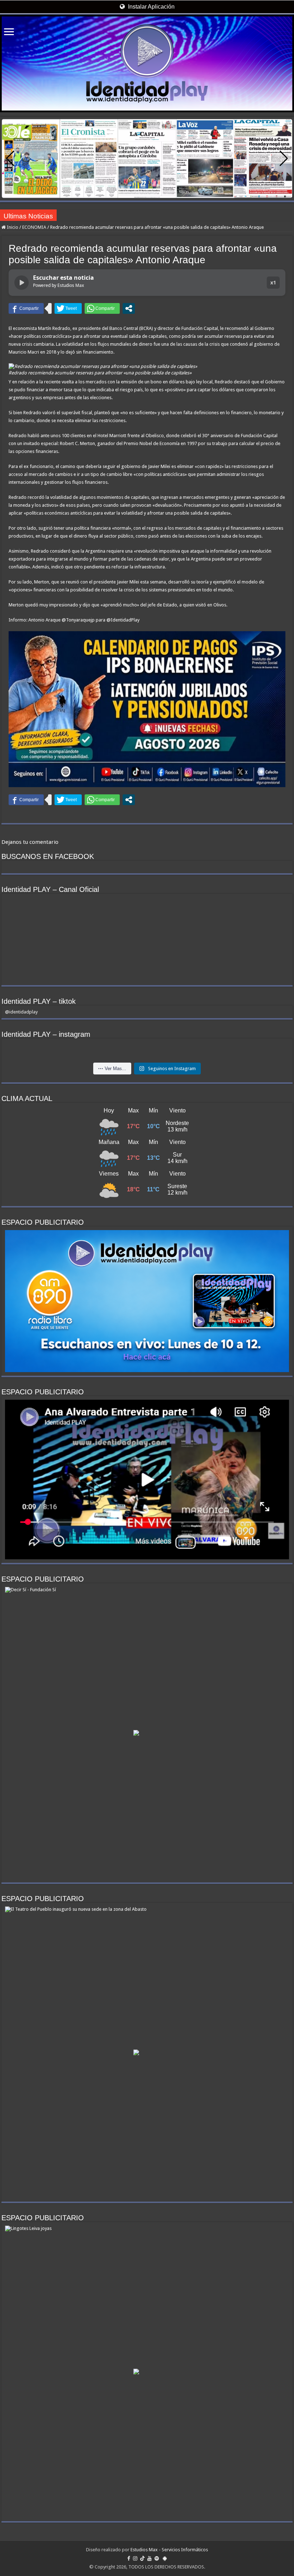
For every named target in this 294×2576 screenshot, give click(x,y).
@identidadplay (21, 1012)
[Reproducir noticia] (22, 283)
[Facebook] (129, 2558)
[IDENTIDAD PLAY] (147, 63)
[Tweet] (68, 308)
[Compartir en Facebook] (26, 308)
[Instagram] (135, 2558)
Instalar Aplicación (151, 7)
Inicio (12, 227)
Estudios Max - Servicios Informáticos (169, 2550)
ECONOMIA (34, 227)
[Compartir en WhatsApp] (102, 308)
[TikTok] (142, 2558)
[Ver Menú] (9, 32)
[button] (284, 159)
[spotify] (157, 2558)
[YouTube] (150, 2558)
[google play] (165, 2558)
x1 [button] (273, 282)
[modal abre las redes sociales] (129, 308)
